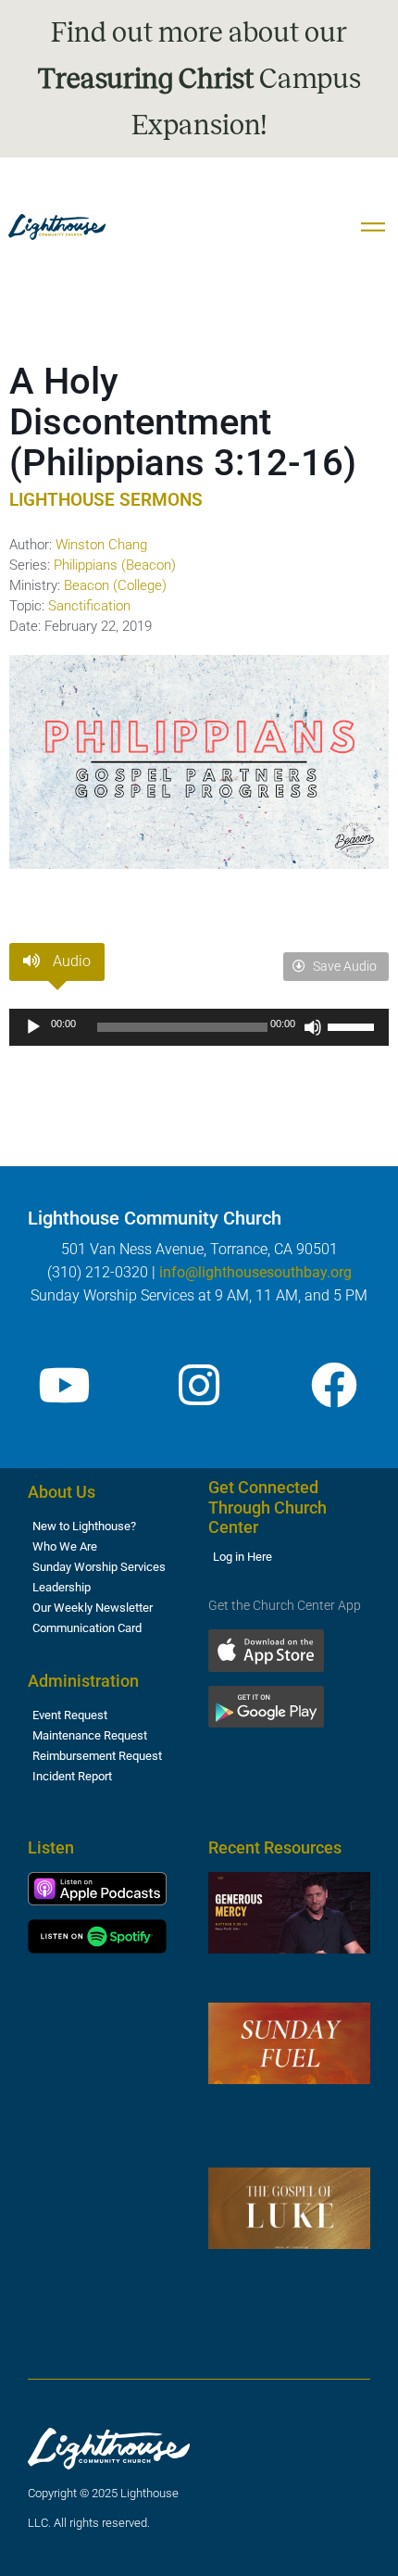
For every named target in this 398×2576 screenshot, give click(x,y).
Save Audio (343, 966)
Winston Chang (101, 545)
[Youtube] (64, 1385)
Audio (70, 961)
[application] (199, 1027)
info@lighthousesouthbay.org (255, 1272)
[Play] (33, 1027)
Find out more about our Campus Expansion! (199, 79)
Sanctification (89, 606)
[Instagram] (199, 1385)
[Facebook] (334, 1385)
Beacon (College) (115, 585)
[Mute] (313, 1027)
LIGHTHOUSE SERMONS (106, 500)
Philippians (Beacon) (115, 565)
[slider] (354, 1025)
